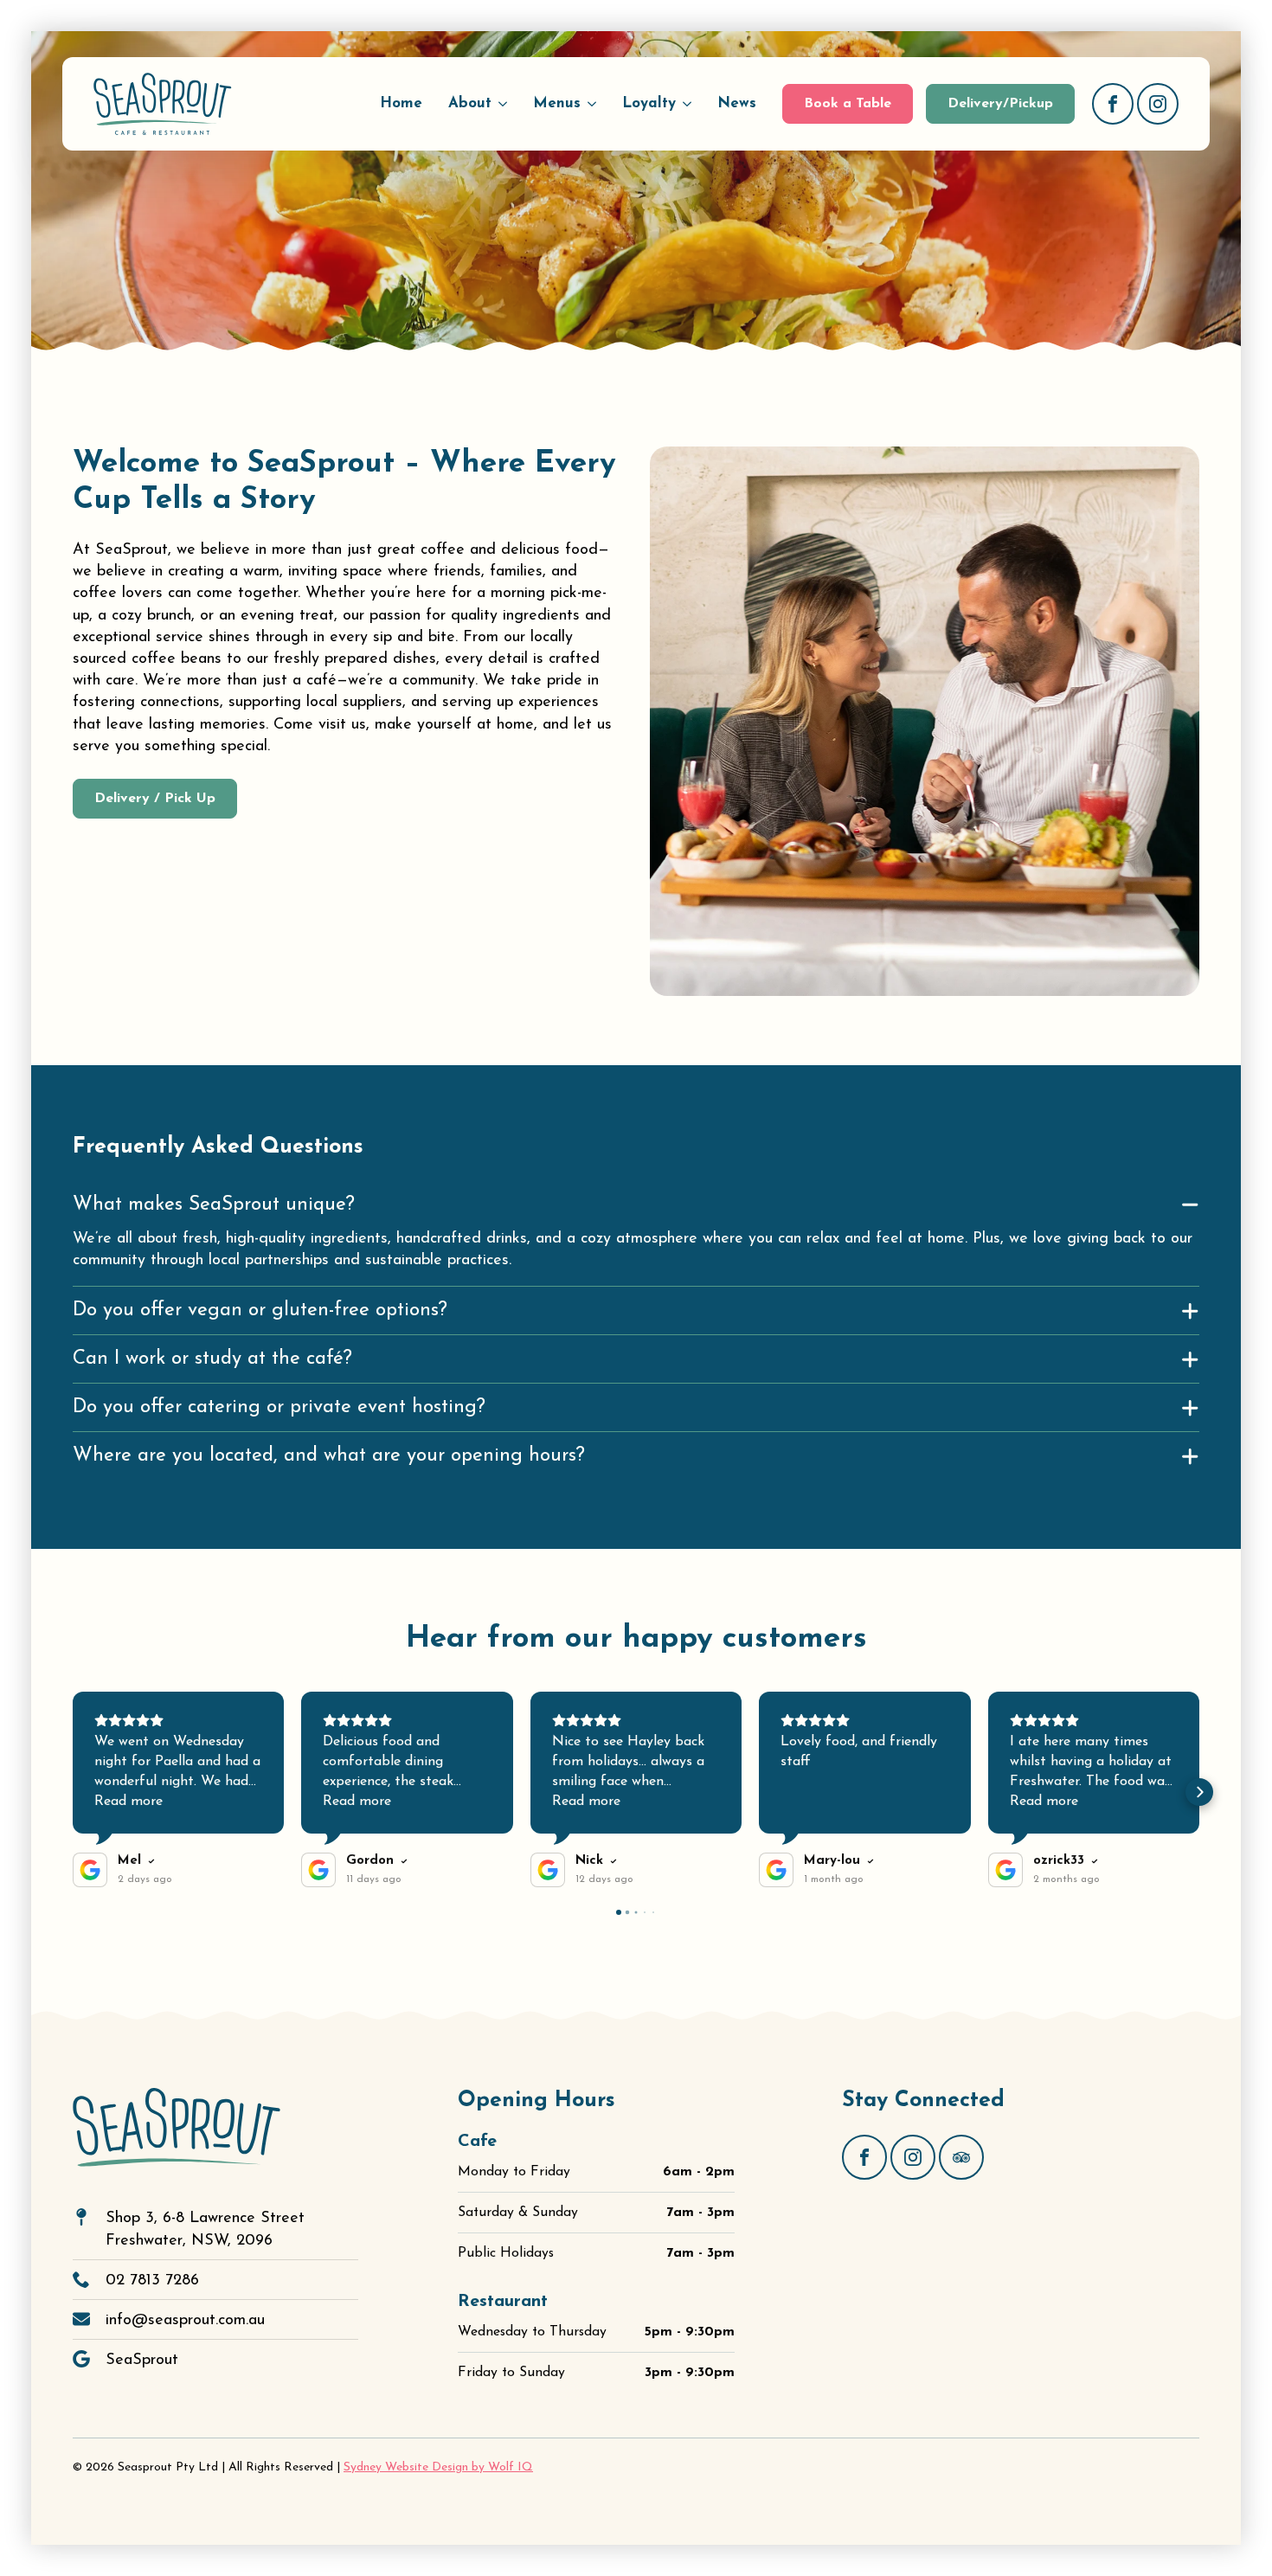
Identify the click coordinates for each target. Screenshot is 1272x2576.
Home (401, 103)
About (470, 103)
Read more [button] (128, 1802)
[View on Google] (90, 1870)
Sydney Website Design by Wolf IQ (438, 2467)
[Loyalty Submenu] (690, 103)
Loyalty (649, 103)
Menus (557, 103)
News (737, 103)
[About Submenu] (506, 103)
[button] (73, 1792)
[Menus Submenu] (595, 103)
